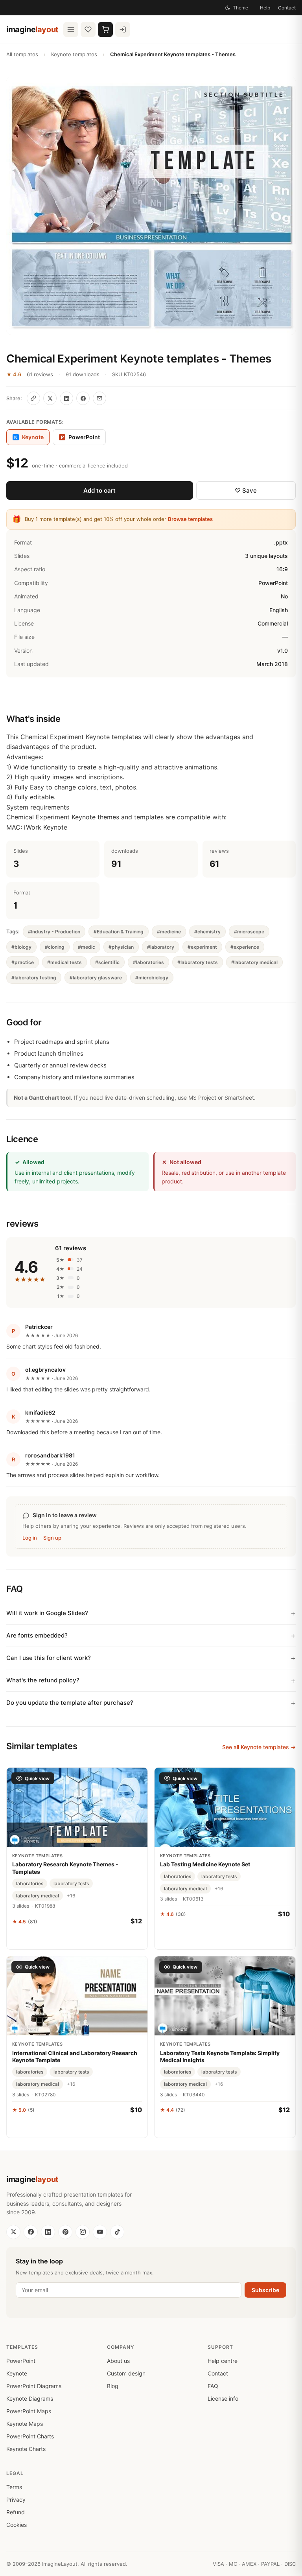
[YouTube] (100, 2232)
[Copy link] (33, 398)
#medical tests (64, 962)
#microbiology (152, 978)
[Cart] (105, 29)
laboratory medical (38, 1896)
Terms (14, 2487)
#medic (87, 947)
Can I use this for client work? (49, 1658)
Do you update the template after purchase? (70, 1703)
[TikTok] (117, 2232)
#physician (121, 947)
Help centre (223, 2361)
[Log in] (123, 29)
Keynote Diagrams (30, 2398)
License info (223, 2398)
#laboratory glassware (96, 978)
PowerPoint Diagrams (34, 2386)
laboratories (30, 1883)
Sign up (52, 1538)
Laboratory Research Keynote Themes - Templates (65, 1868)
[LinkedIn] (48, 2232)
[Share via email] (99, 398)
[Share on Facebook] (83, 398)
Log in (30, 1538)
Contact (287, 8)
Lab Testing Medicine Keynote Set (205, 1864)
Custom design (126, 2373)
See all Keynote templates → (259, 1747)
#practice (23, 962)
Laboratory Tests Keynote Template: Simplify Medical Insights (220, 2056)
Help (265, 8)
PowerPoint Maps (29, 2411)
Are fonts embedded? (37, 1635)
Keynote (17, 2373)
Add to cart (99, 490)
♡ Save (246, 490)
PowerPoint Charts (30, 2436)
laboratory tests (71, 1883)
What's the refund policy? (43, 1680)
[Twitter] (13, 2232)
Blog (113, 2386)
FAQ (213, 2386)
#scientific (107, 962)
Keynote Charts (26, 2449)
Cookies (17, 2525)
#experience (245, 947)
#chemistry (207, 932)
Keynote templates (74, 54)
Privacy (16, 2500)
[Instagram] (83, 2232)
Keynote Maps (25, 2424)
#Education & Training (119, 932)
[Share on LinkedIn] (66, 398)
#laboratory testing (34, 978)
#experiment (202, 947)
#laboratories (148, 962)
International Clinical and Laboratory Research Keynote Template (75, 2056)
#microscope (249, 932)
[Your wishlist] (88, 29)
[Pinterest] (65, 2232)
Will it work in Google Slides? (47, 1613)
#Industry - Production (54, 932)
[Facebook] (31, 2232)
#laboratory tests (198, 962)
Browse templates (190, 519)
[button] (151, 206)
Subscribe (265, 2290)
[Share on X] (50, 398)
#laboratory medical (254, 962)
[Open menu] (71, 29)
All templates (22, 54)
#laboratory (161, 947)
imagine (32, 29)
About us (118, 2361)
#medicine (169, 932)
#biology (21, 947)
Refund (16, 2512)
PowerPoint (81, 437)
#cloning (55, 947)
